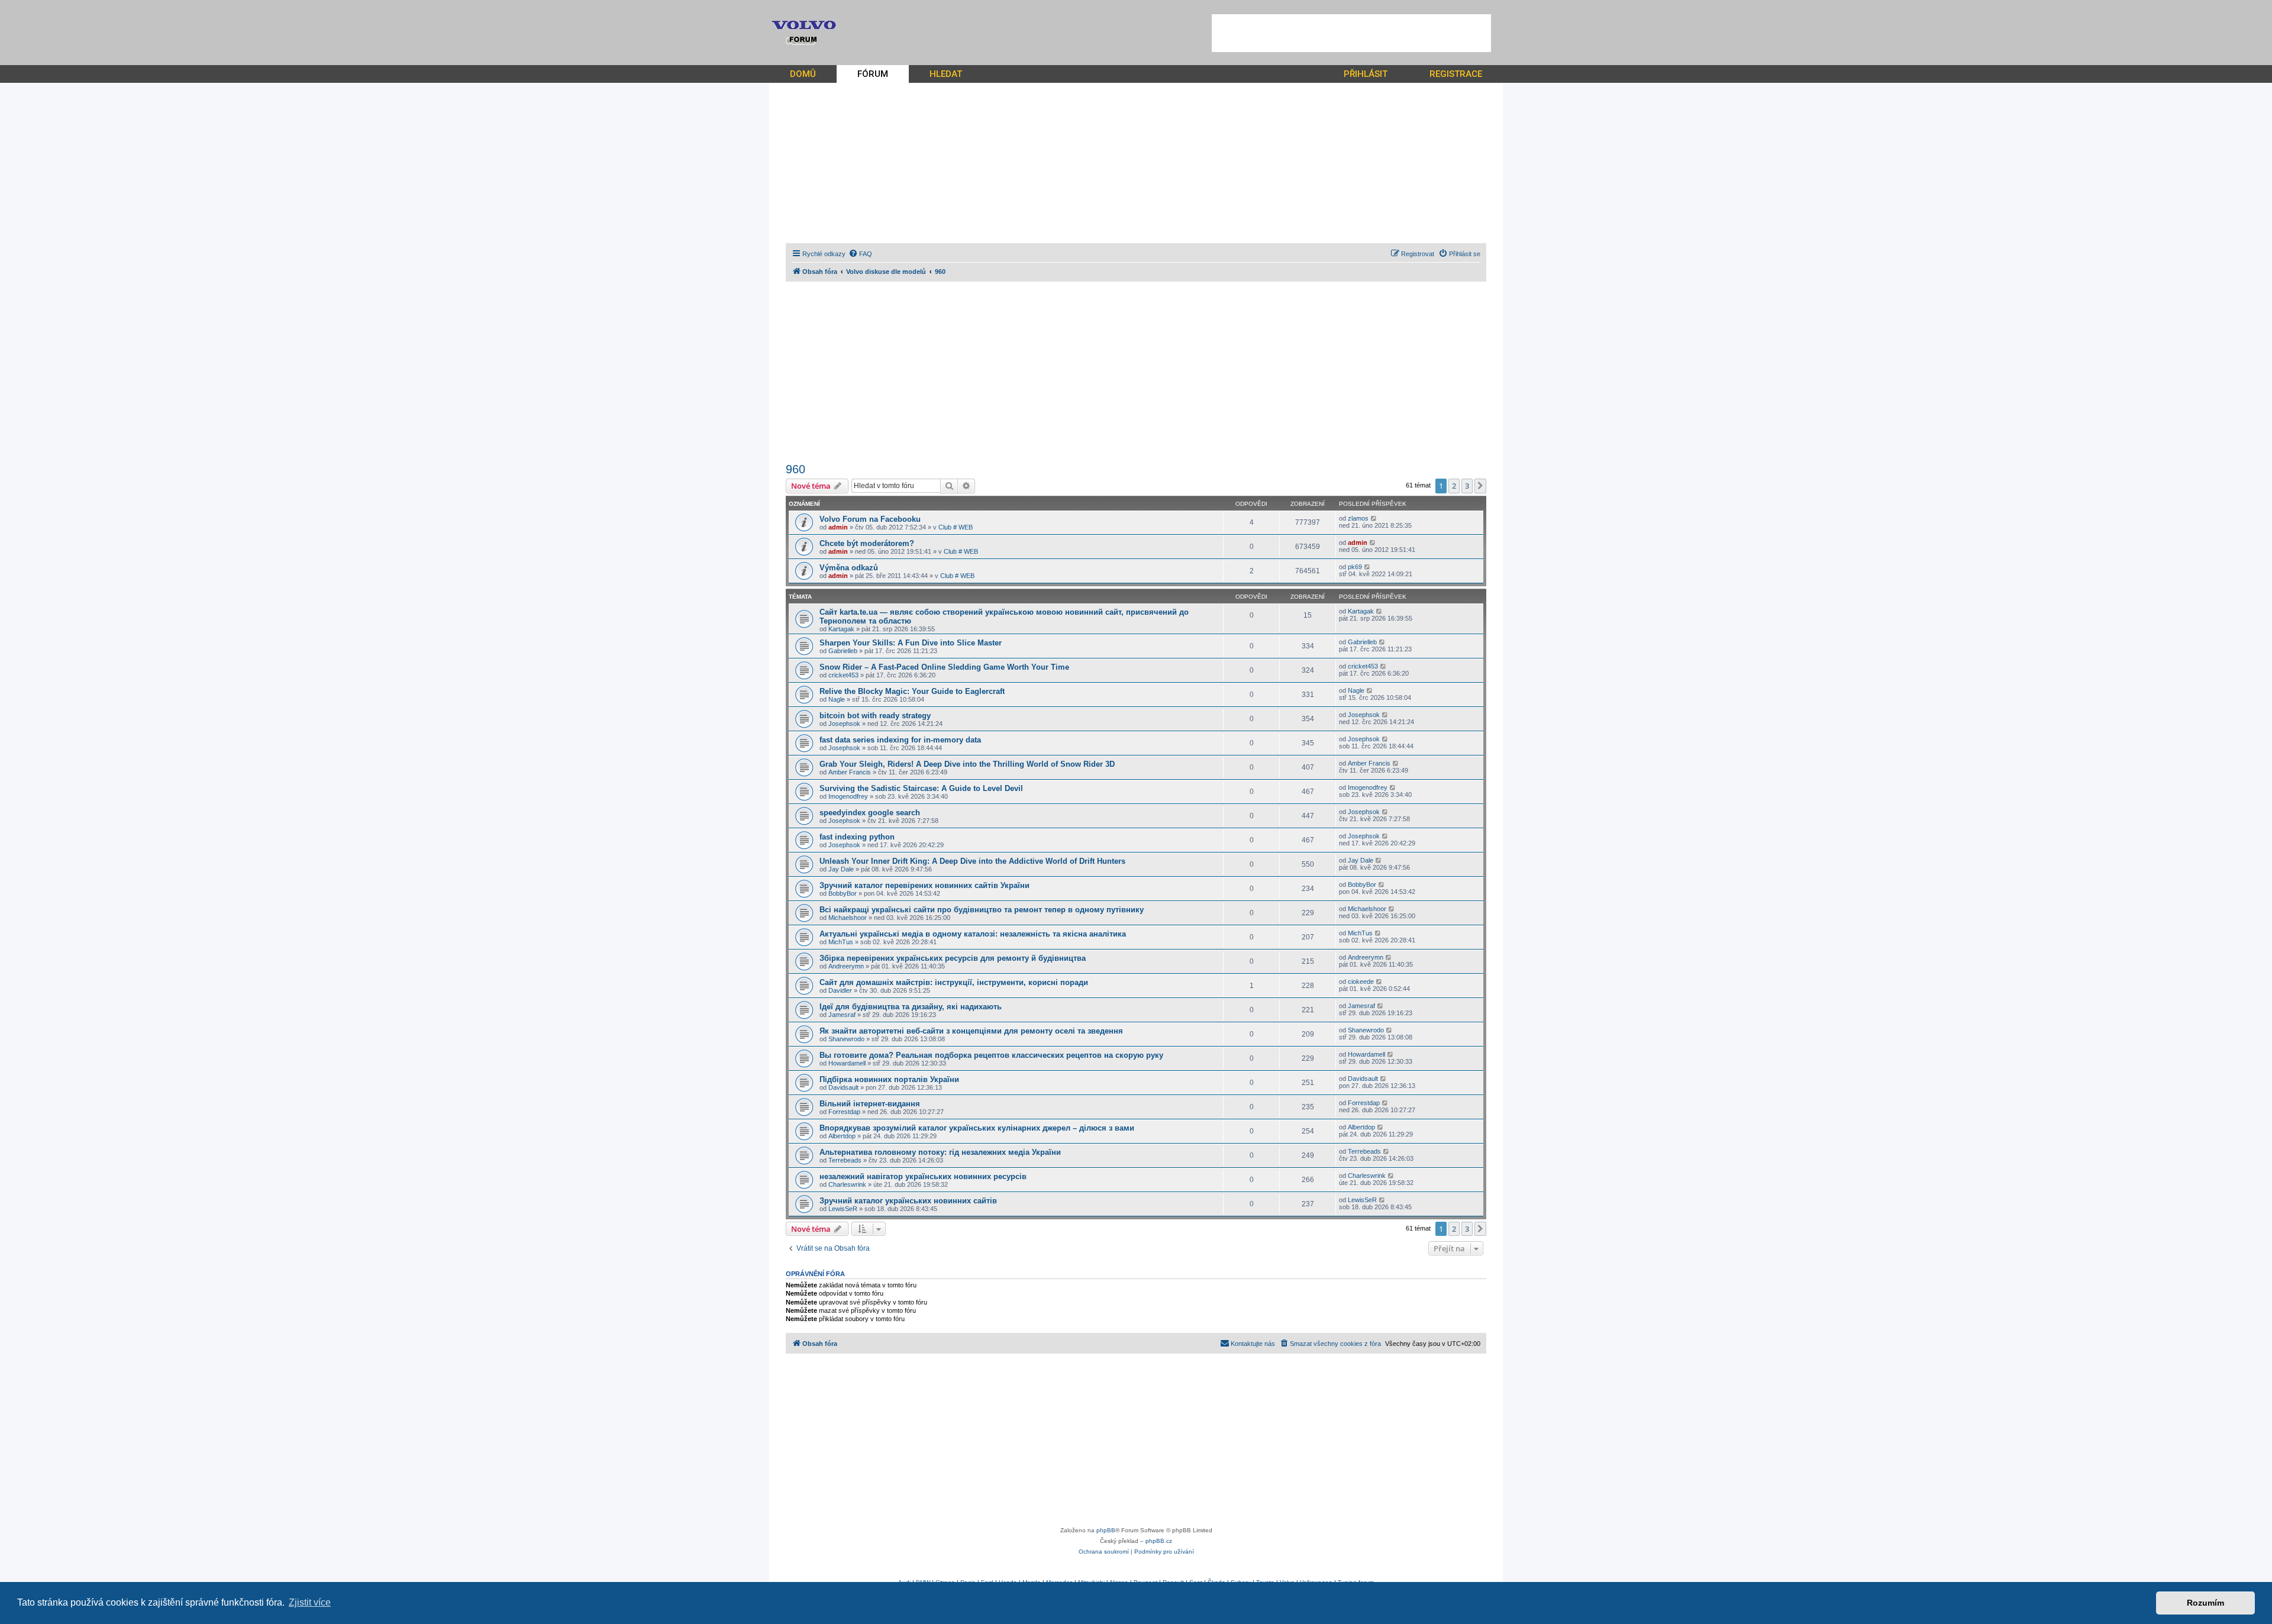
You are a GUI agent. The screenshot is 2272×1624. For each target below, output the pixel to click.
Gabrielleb (843, 651)
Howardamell (847, 1063)
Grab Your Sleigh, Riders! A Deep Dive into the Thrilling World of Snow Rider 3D (967, 764)
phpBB (1106, 1530)
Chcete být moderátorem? (867, 543)
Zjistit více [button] (310, 1602)
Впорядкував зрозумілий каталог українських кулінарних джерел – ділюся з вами (977, 1128)
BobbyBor (843, 893)
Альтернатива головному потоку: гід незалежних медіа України (940, 1152)
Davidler (840, 990)
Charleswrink (847, 1184)
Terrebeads (845, 1160)
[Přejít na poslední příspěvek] (1374, 518)
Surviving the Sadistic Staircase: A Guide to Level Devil (921, 788)
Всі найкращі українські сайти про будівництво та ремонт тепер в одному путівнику (982, 910)
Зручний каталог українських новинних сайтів (908, 1201)
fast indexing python (857, 837)
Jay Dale (841, 869)
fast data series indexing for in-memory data (900, 740)
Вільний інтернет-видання (870, 1104)
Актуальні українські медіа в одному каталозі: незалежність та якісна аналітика (973, 934)
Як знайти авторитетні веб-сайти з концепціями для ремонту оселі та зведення (971, 1031)
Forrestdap (844, 1112)
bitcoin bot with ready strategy (875, 716)
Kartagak (841, 629)
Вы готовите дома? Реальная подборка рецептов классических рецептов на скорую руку (991, 1055)
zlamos (1358, 518)
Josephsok (844, 724)
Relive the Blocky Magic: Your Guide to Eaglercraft (912, 691)
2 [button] (1454, 486)
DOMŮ (803, 74)
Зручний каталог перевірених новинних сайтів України (924, 885)
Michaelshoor (848, 918)
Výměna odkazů (849, 568)
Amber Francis (850, 772)
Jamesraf (842, 1015)
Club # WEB (956, 527)
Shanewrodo (846, 1039)
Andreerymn (846, 966)
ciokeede (1361, 981)
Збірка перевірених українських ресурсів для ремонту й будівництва (953, 958)
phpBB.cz (1159, 1541)
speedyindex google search (870, 813)
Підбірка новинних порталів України (889, 1079)
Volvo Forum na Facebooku (870, 519)
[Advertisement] (1351, 33)
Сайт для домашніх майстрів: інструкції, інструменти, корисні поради (954, 982)
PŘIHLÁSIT (1366, 74)
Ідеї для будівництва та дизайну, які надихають (911, 1007)
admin (838, 527)
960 (795, 469)
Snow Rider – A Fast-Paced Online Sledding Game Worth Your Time (944, 667)
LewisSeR (843, 1209)
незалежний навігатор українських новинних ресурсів (923, 1176)
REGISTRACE (1456, 74)
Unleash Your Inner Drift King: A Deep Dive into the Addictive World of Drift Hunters (972, 861)
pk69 (1355, 567)
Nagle (837, 699)
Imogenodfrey (848, 796)
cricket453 (843, 675)
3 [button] (1467, 486)
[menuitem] (860, 254)
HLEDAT (946, 74)
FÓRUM (873, 74)
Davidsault (843, 1087)
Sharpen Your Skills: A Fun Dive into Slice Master (911, 643)
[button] (1480, 486)
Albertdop (842, 1136)
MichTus (841, 942)
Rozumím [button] (2205, 1603)
